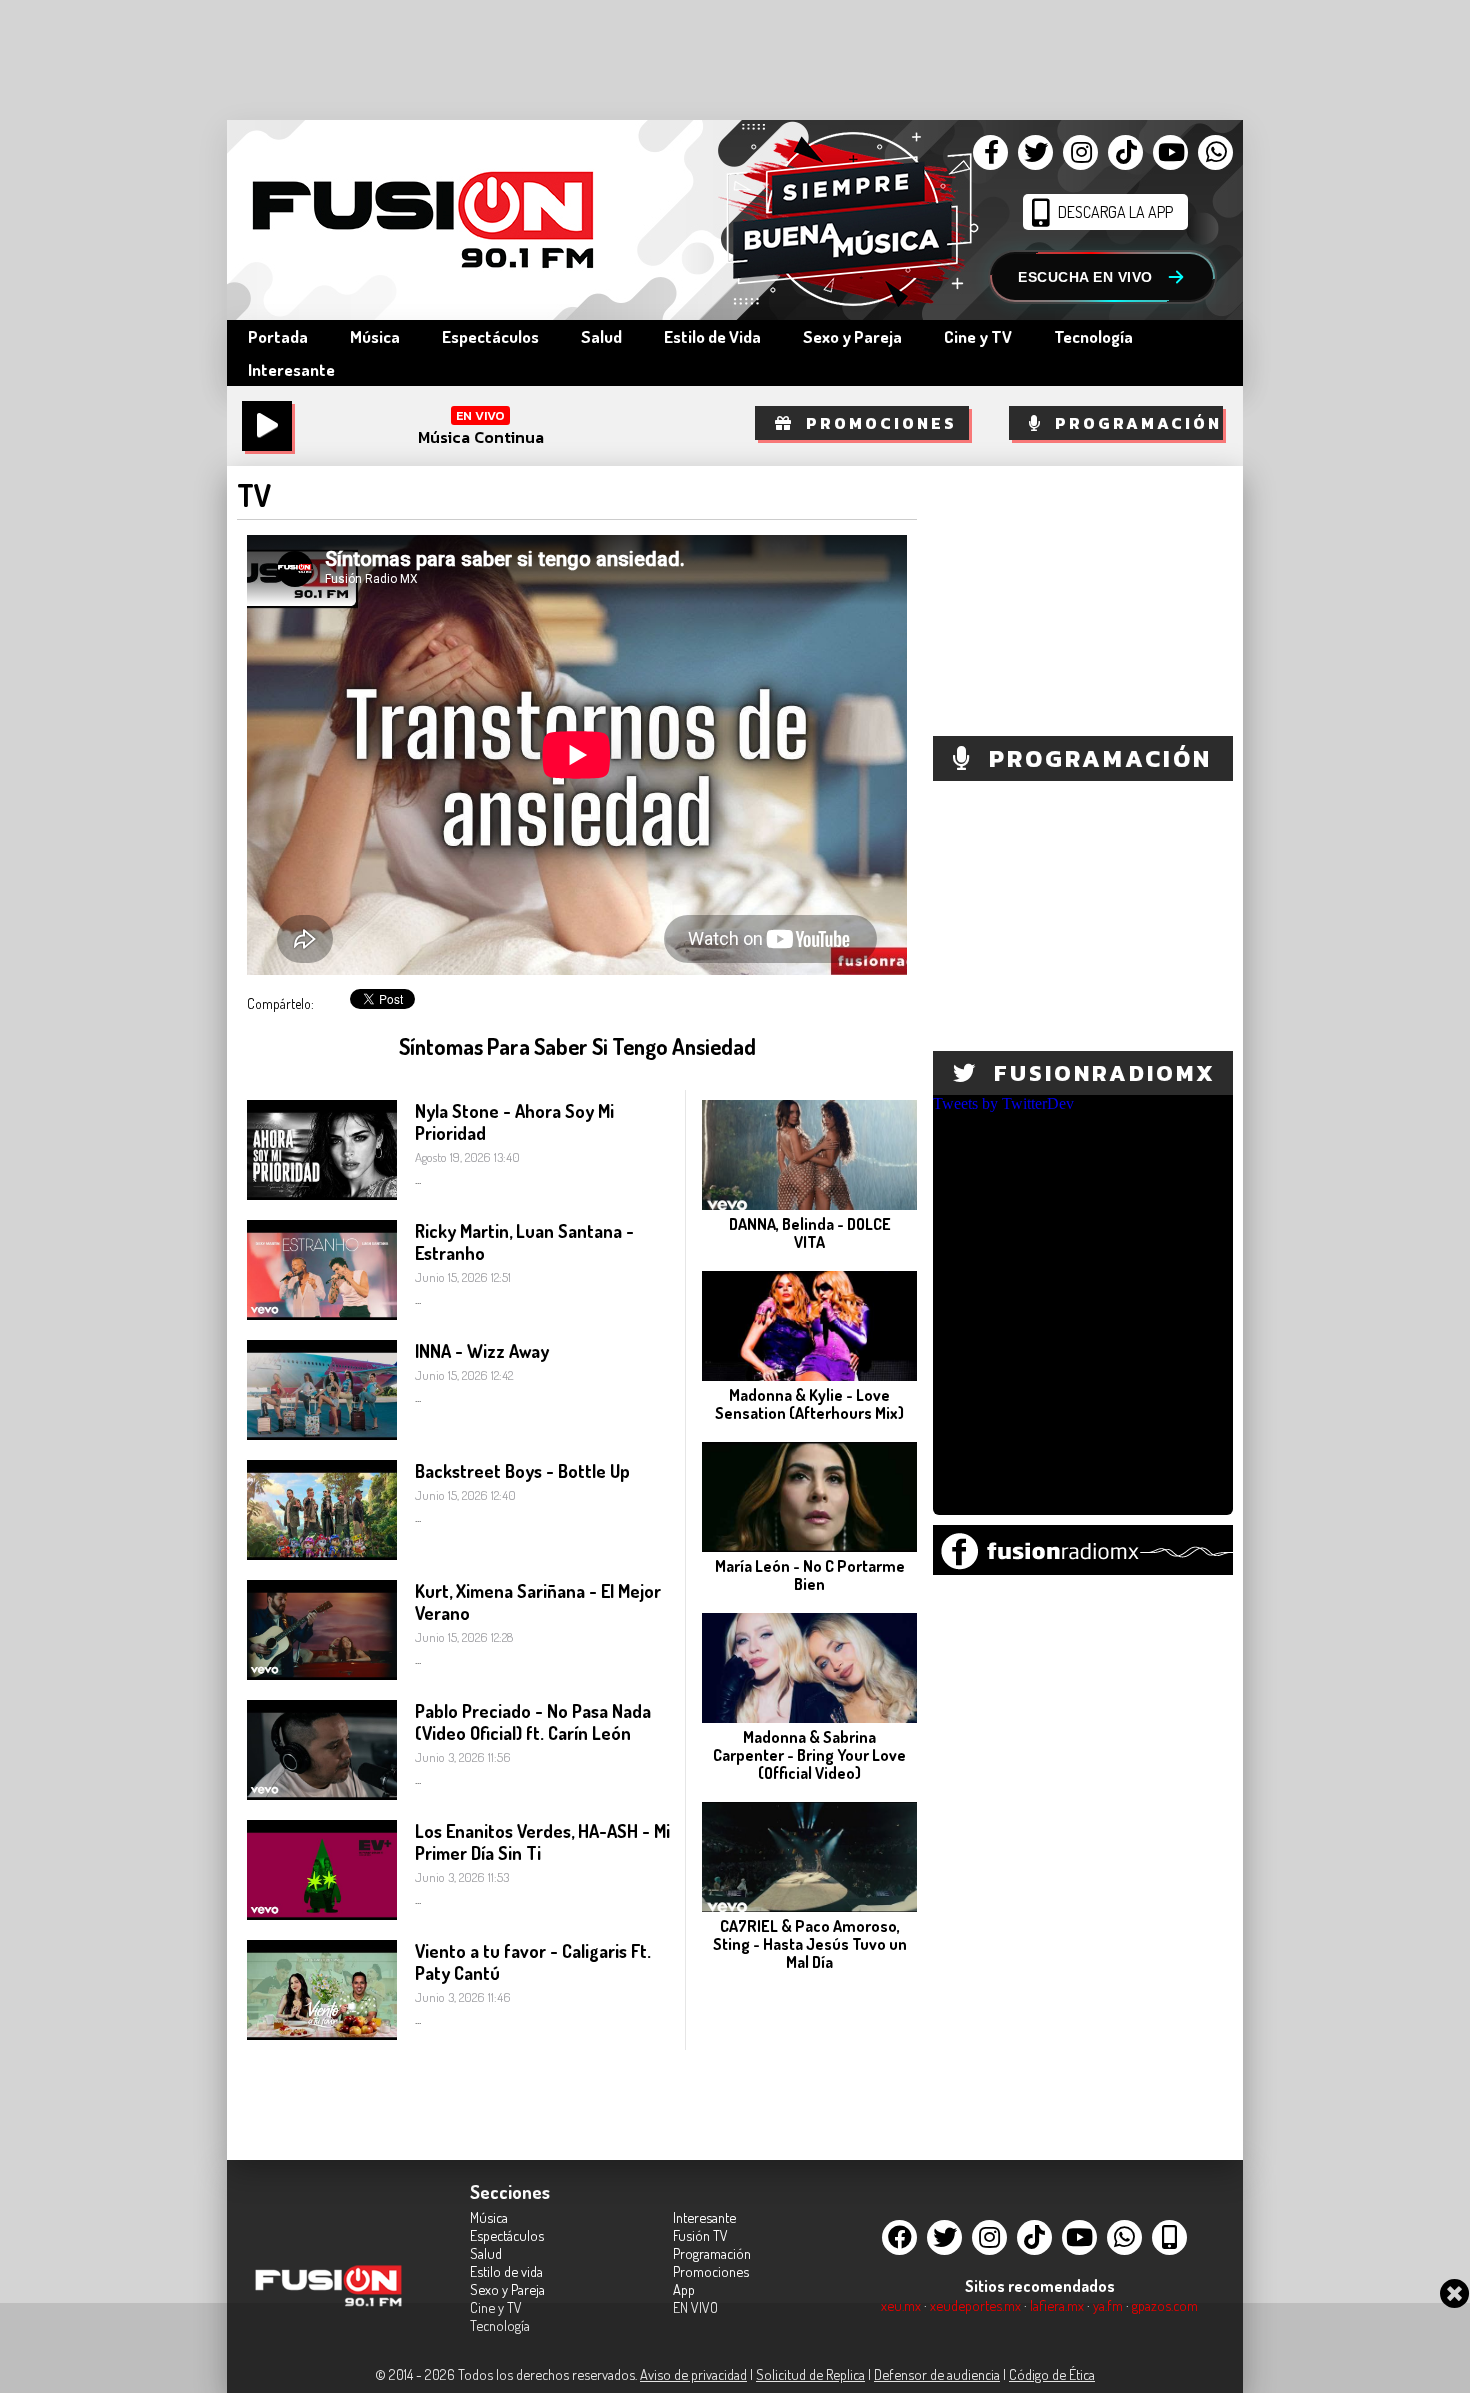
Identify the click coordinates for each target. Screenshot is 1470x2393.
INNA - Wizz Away (482, 1351)
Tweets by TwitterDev (1003, 1103)
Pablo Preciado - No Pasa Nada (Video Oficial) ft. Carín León (533, 1722)
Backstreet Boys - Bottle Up (522, 1471)
